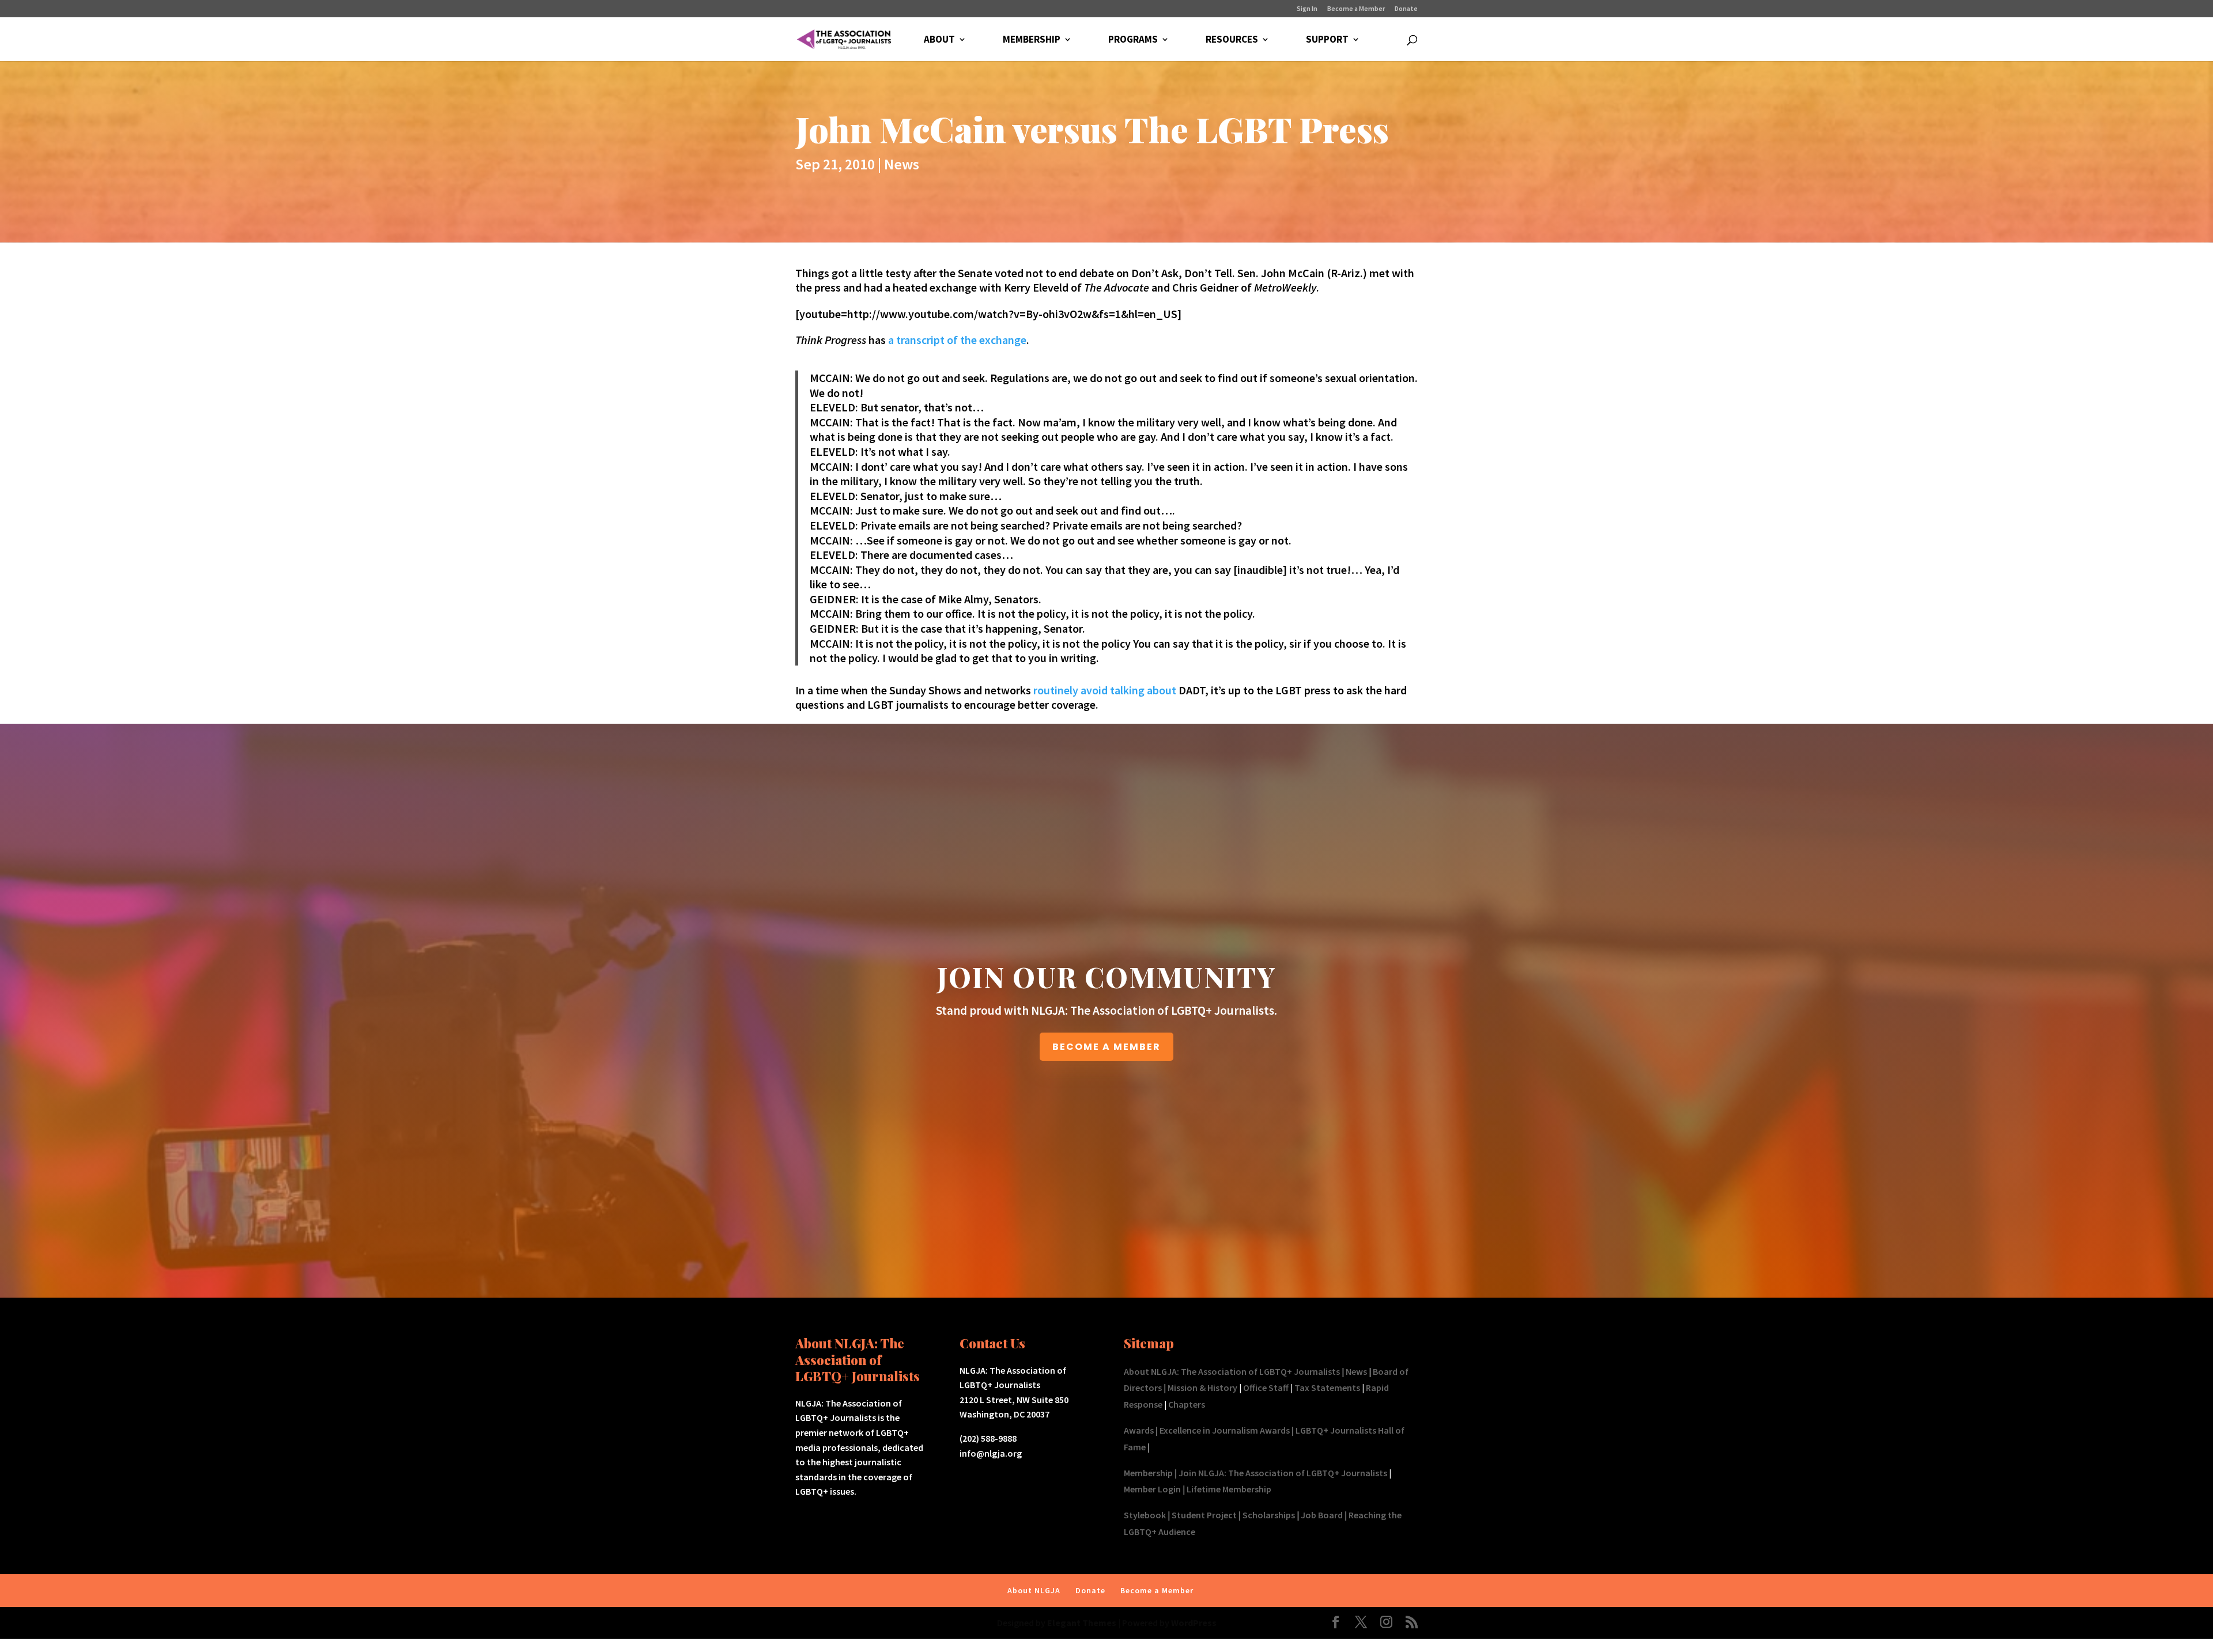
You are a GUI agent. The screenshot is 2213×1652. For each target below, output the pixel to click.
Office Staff (1266, 1388)
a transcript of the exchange (957, 340)
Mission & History (1202, 1388)
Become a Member (1356, 9)
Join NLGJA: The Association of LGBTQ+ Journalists (1283, 1473)
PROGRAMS (1133, 40)
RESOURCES (1232, 40)
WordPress (1194, 1623)
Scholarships (1269, 1515)
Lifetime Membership (1229, 1489)
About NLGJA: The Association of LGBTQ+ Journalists (1232, 1371)
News (902, 164)
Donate (1406, 9)
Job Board (1322, 1515)
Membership (1148, 1473)
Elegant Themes (1082, 1623)
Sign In (1307, 9)
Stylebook (1145, 1515)
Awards (1139, 1430)
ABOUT (939, 40)
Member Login (1152, 1489)
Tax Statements (1327, 1388)
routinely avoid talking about (1105, 690)
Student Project (1204, 1515)
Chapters (1187, 1404)
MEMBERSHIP (1032, 40)
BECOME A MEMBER (1106, 1047)
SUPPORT (1327, 40)
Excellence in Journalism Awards (1225, 1430)
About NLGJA (1034, 1590)
